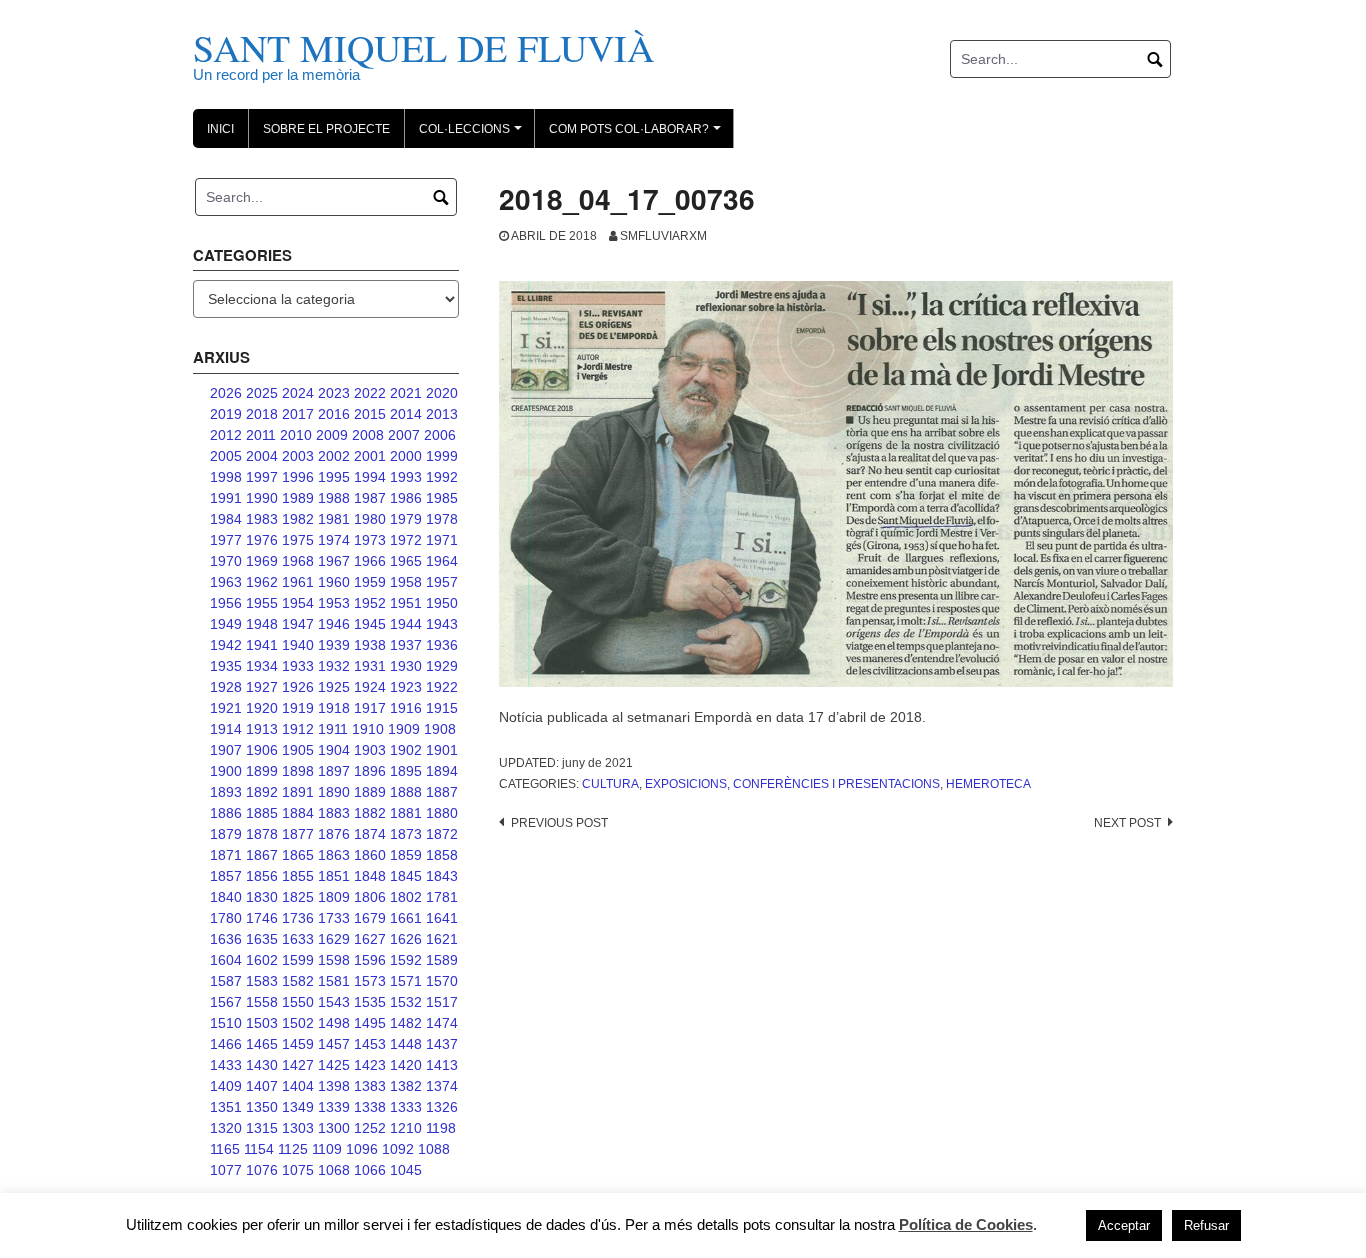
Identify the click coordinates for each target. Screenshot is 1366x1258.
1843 (442, 876)
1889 (370, 792)
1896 (370, 771)
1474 (442, 1023)
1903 (370, 750)
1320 (226, 1128)
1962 (262, 582)
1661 (406, 918)
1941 (262, 645)
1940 (298, 645)
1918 (334, 708)
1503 (262, 1023)
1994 (370, 477)
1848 (370, 876)
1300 (334, 1128)
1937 (406, 645)
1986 (406, 498)
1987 (370, 498)
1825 (298, 897)
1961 (298, 582)
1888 (406, 792)
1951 (406, 603)
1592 (406, 960)
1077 (226, 1170)
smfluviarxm (663, 236)
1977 (226, 540)
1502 (298, 1023)
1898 (298, 771)
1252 (370, 1128)
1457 (334, 1044)
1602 (262, 960)
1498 (334, 1023)
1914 (226, 729)
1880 (442, 813)
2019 (226, 414)
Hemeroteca (988, 784)
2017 (298, 414)
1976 (262, 540)
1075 (298, 1170)
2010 (296, 435)
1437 (442, 1044)
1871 (226, 855)
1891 (298, 792)
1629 (334, 939)
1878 (262, 834)
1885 (262, 813)
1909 (404, 729)
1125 (293, 1149)
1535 (370, 1002)
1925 (334, 687)
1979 (406, 519)
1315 (262, 1128)
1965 (406, 561)
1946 (334, 624)
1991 (226, 498)
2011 (261, 435)
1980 (370, 519)
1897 (334, 771)
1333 (406, 1107)
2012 (226, 435)
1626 (406, 939)
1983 (262, 519)
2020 (442, 393)
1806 (370, 897)
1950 (442, 603)
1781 (442, 897)
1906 (262, 750)
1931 (370, 666)
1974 (334, 540)
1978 (442, 519)
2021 (406, 393)
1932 (334, 666)
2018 (262, 414)
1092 (398, 1149)
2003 (298, 456)
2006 (440, 435)
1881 (406, 813)
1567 (226, 1002)
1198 (441, 1128)
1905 (298, 750)
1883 (334, 813)
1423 (370, 1065)
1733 (334, 918)
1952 (370, 603)
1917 (370, 708)
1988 (334, 498)
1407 (262, 1086)
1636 (226, 939)
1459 (298, 1044)
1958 (406, 582)
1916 (406, 708)
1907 (226, 750)
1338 (370, 1107)
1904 (334, 750)
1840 (226, 897)
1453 (370, 1044)
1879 (226, 834)
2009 (332, 435)
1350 (262, 1107)
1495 (370, 1023)
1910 (368, 729)
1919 (298, 708)
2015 (370, 414)
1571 (406, 981)
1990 (262, 498)
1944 (406, 624)
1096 (362, 1149)
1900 (226, 771)
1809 (334, 897)
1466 (226, 1044)
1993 (406, 477)
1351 (226, 1107)
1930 (406, 666)
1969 (262, 561)
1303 (298, 1128)
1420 (406, 1065)
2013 (442, 414)
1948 (262, 624)
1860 (370, 855)
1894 (442, 771)
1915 (442, 708)
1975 (298, 540)
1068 (334, 1170)
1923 (406, 687)
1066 (370, 1170)
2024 (298, 393)
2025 (262, 393)
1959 (370, 582)
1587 (226, 981)
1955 (262, 603)
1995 (334, 477)
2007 (404, 435)
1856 (262, 876)
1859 (406, 855)
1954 (298, 603)
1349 (298, 1107)
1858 (442, 855)
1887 (442, 792)
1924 (370, 687)
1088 (434, 1149)
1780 (226, 918)
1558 (262, 1002)
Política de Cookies (966, 1224)
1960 (334, 582)
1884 (298, 813)
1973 (370, 540)
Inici (220, 129)
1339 (334, 1107)
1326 (442, 1107)
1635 (262, 939)
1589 (442, 960)
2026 (226, 393)
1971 (442, 540)
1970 (226, 561)
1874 (370, 834)
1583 (262, 981)
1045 (406, 1170)
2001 (370, 456)
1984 (226, 519)
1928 (226, 687)
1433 (226, 1065)
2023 (334, 393)
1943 (442, 624)
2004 (262, 456)
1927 (262, 687)
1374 (442, 1086)
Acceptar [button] (1124, 1225)
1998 (226, 477)
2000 (406, 456)
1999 (442, 456)
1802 (406, 897)
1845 (406, 876)
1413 (442, 1065)
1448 (406, 1044)
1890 (334, 792)
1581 (334, 981)
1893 (226, 792)
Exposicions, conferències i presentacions (792, 784)
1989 (298, 498)
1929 (442, 666)
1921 (226, 708)
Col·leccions (473, 135)
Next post (1127, 823)
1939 (334, 645)
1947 (298, 624)
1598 (334, 960)
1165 (225, 1149)
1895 (406, 771)
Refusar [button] (1206, 1225)
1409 (226, 1086)
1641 (442, 918)
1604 (226, 960)
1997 (262, 477)
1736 (298, 918)
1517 (442, 1002)
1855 (298, 876)
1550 (298, 1002)
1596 (370, 960)
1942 (226, 645)
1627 (370, 939)
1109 (327, 1149)
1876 (334, 834)
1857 (226, 876)
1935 (226, 666)
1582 (298, 981)
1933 (298, 666)
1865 (298, 855)
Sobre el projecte (326, 129)
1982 (298, 519)
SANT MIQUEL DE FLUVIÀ (423, 47)
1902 (406, 750)
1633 (298, 939)
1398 (334, 1086)
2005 (226, 456)
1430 (262, 1065)
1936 (442, 645)
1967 (334, 561)
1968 (298, 561)
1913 (262, 729)
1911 (333, 729)
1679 (370, 918)
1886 (226, 813)
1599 (298, 960)
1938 (370, 645)
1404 (298, 1086)
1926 (298, 687)
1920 (262, 708)
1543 (334, 1002)
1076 (262, 1170)
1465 (262, 1044)
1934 (262, 666)
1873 (406, 834)
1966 (370, 561)
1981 (334, 519)
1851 (334, 876)
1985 (442, 498)
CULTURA (610, 784)
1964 (442, 561)
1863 (334, 855)
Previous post (559, 823)
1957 (442, 582)
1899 (262, 771)
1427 (298, 1065)
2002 (334, 456)
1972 (406, 540)
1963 (226, 582)
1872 (442, 834)
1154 (259, 1149)
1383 (370, 1086)
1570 (442, 981)
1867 (262, 855)
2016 (334, 414)
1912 (298, 729)
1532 (406, 1002)
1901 (442, 750)
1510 (226, 1023)
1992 (442, 477)
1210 (406, 1128)
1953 (334, 603)
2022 (370, 393)
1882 (370, 813)
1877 (298, 834)
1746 (262, 918)
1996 (298, 477)
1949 (226, 624)
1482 (406, 1023)
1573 (370, 981)
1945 (370, 624)
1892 (262, 792)
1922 (442, 687)
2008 (368, 435)
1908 (440, 729)
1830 (262, 897)
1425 (334, 1065)
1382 (406, 1086)
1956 (226, 603)
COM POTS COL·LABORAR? (638, 135)
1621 (442, 939)
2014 (406, 414)
